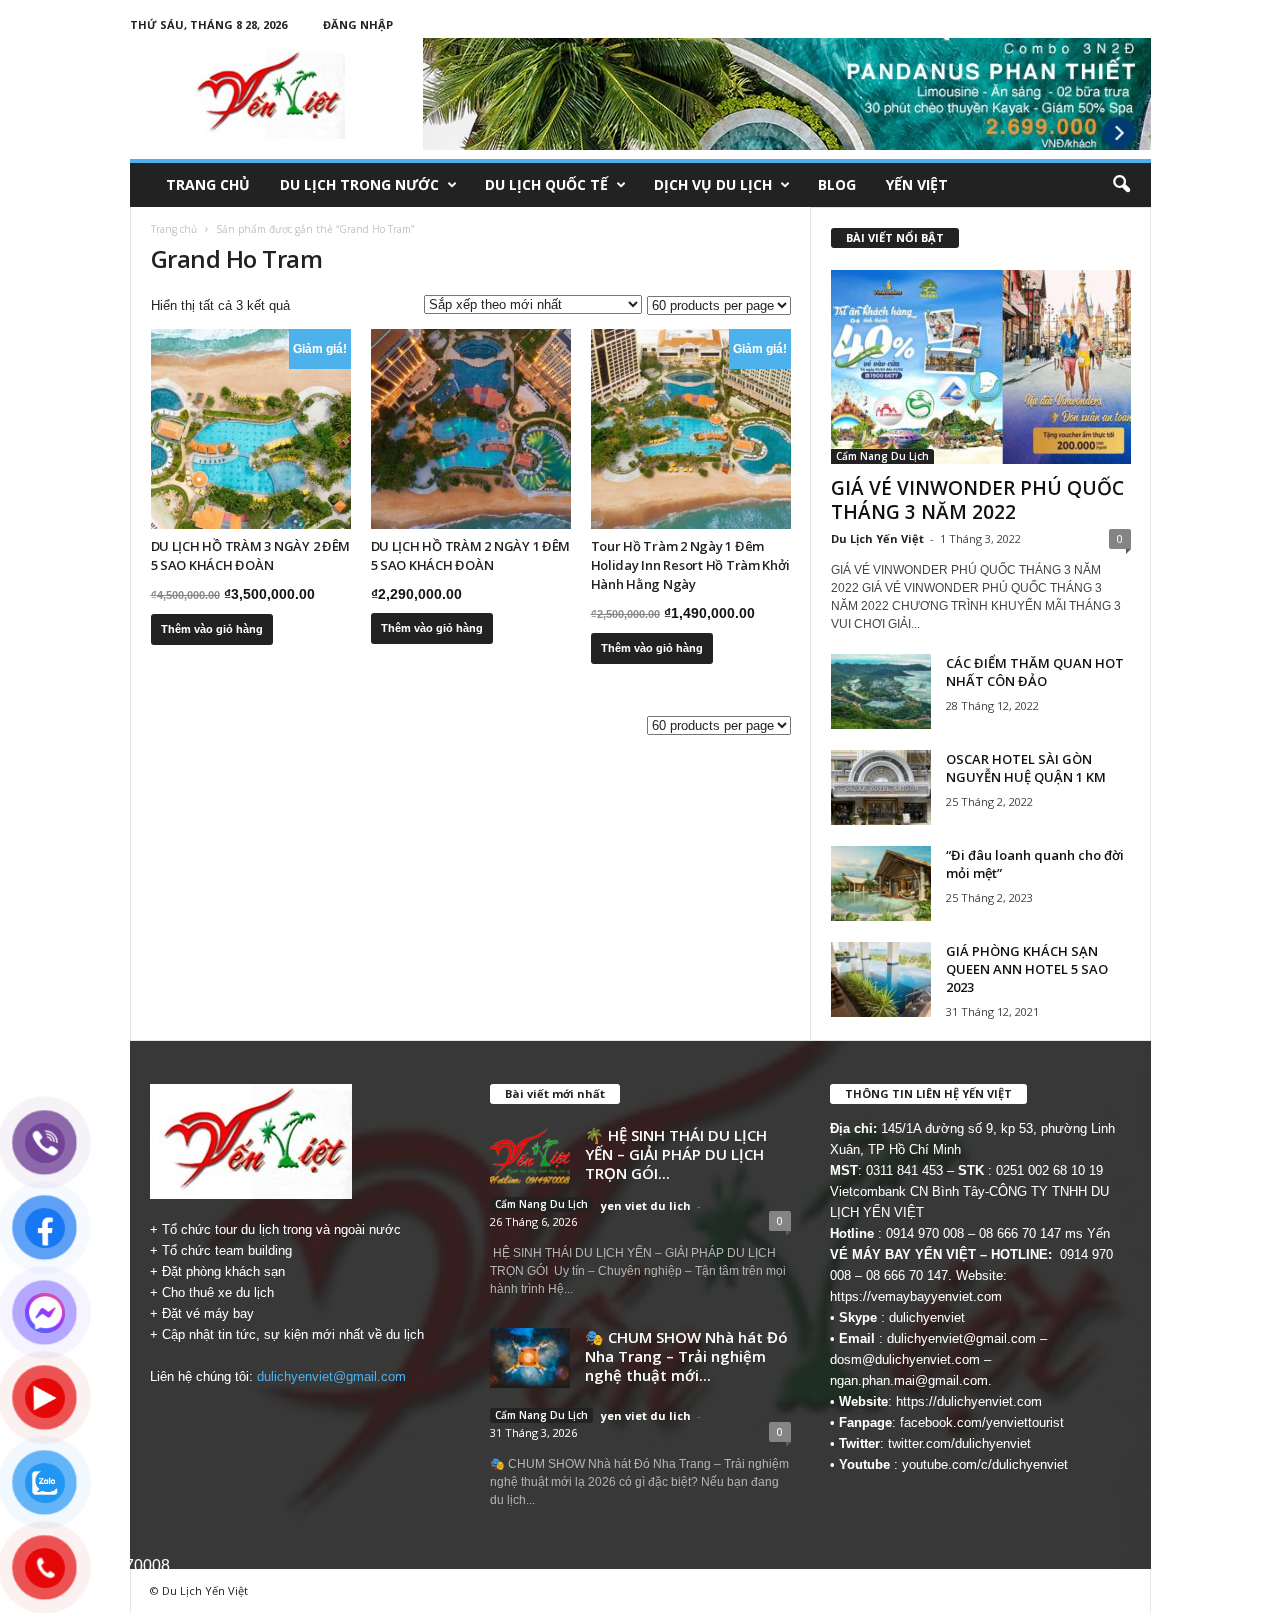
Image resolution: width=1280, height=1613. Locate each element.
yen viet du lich (646, 1205)
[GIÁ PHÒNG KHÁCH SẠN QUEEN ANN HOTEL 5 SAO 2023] (881, 979)
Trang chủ (208, 184)
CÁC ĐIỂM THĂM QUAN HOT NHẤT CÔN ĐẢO (1035, 672)
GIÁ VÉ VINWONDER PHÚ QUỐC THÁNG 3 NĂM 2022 (977, 500)
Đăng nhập (358, 24)
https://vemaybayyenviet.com (916, 1296)
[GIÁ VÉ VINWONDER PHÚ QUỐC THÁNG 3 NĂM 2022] (981, 367)
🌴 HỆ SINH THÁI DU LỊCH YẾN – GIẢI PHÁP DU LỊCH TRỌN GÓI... (676, 1154)
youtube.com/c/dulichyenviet (985, 1464)
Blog (837, 184)
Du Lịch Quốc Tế (546, 184)
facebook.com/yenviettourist (982, 1422)
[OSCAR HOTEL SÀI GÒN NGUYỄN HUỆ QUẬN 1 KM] (881, 787)
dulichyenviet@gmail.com (331, 1376)
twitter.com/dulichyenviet (959, 1443)
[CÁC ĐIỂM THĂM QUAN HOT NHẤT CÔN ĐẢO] (881, 691)
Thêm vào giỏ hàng (212, 629)
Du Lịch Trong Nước (359, 184)
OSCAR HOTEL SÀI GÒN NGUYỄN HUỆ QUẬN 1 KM (1026, 768)
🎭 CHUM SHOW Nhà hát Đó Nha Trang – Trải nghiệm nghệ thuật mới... (686, 1356)
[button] (1121, 185)
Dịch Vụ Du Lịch (713, 184)
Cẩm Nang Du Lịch (882, 456)
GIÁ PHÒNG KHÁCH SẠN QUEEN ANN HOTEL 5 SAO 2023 (1027, 969)
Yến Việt (917, 184)
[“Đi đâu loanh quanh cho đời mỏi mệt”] (881, 883)
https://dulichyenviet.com (969, 1401)
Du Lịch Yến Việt (877, 538)
